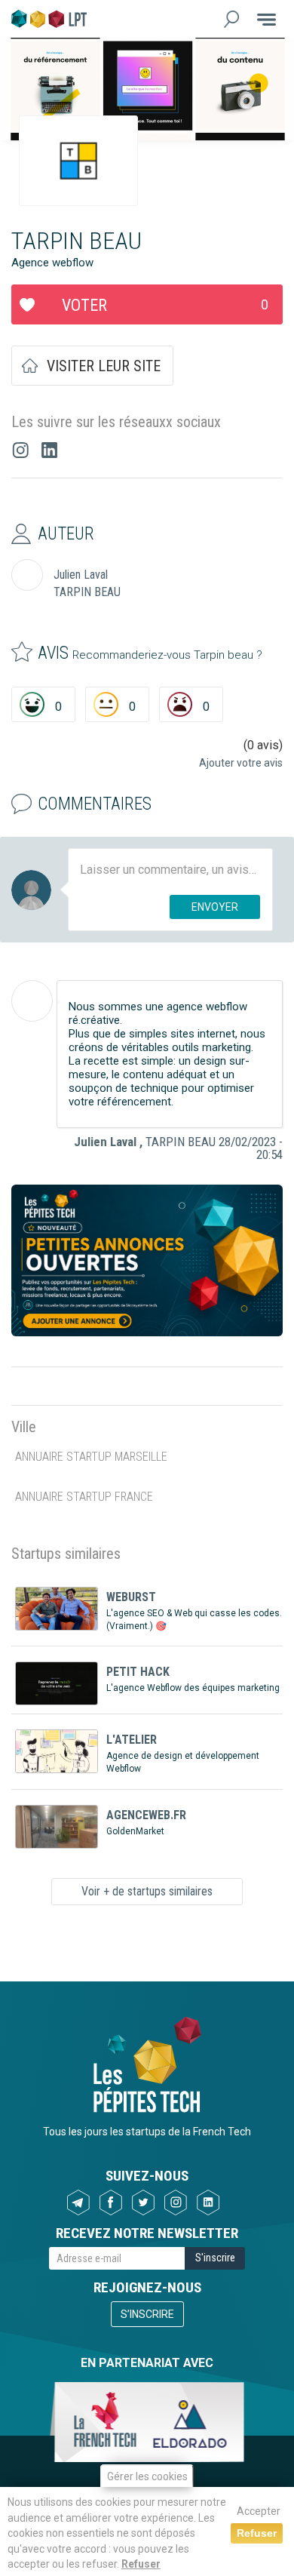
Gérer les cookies (147, 2476)
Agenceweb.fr (146, 1815)
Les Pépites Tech (49, 19)
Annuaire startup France (84, 1497)
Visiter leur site (104, 366)
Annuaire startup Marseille (91, 1457)
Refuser (141, 2564)
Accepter (259, 2511)
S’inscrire (147, 2314)
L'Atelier (132, 1740)
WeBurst (131, 1597)
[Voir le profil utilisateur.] (32, 1001)
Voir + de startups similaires (147, 1891)
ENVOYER (215, 907)
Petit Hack (138, 1672)
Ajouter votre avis (241, 763)
